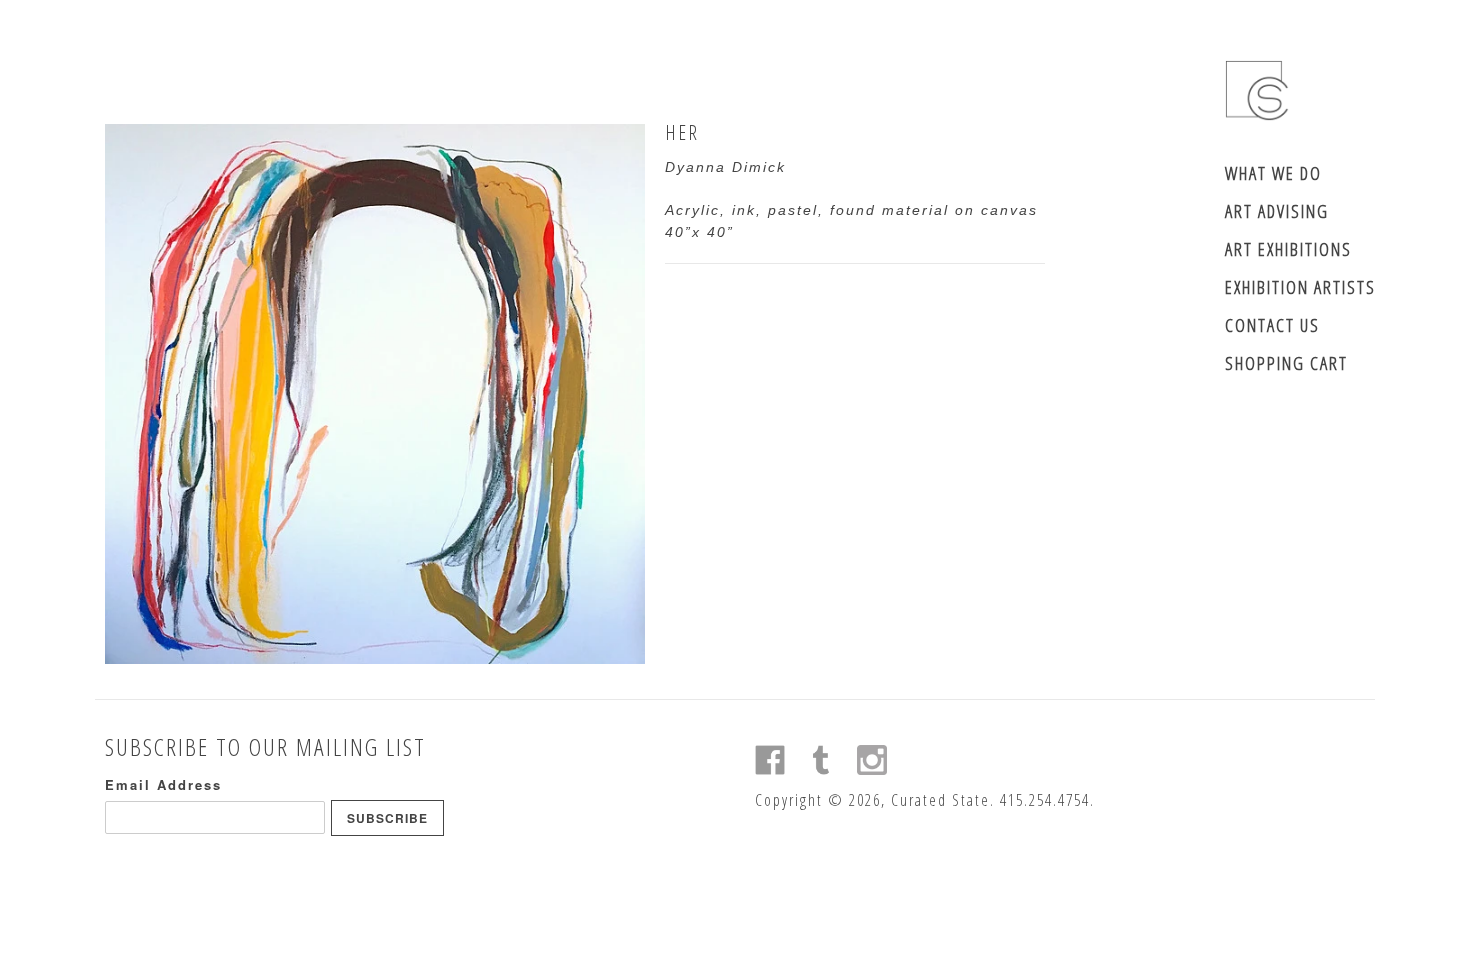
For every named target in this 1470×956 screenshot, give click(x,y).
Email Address (163, 784)
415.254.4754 (1045, 800)
